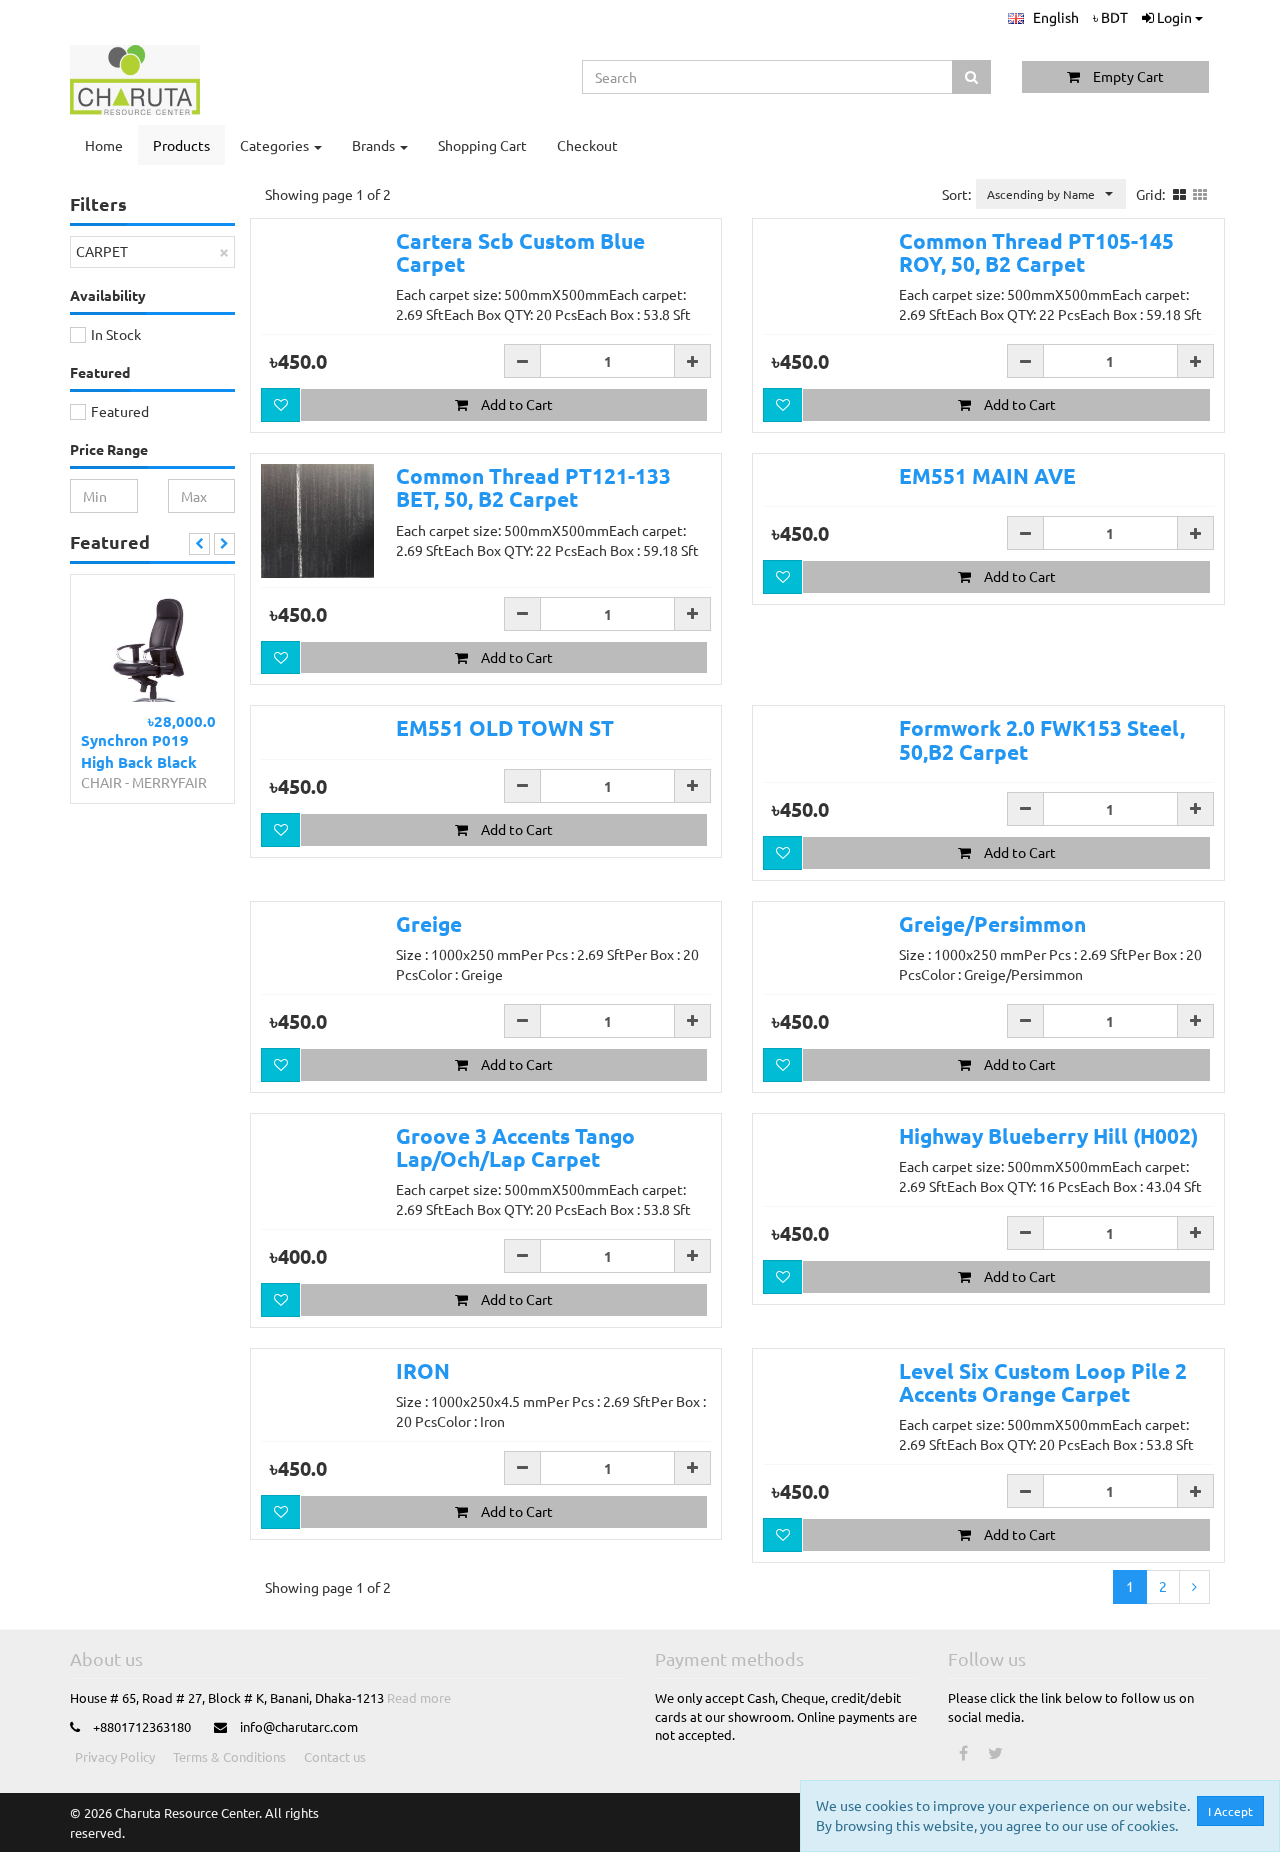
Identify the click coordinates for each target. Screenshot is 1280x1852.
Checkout (587, 145)
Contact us (335, 1756)
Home (104, 145)
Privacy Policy (115, 1756)
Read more (419, 1697)
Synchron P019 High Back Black (139, 750)
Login (1174, 17)
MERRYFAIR (169, 782)
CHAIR (101, 782)
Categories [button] (276, 145)
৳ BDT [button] (1110, 17)
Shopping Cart (482, 145)
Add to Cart (515, 404)
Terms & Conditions (229, 1756)
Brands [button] (375, 145)
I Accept (1230, 1811)
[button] (1043, 17)
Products (181, 145)
